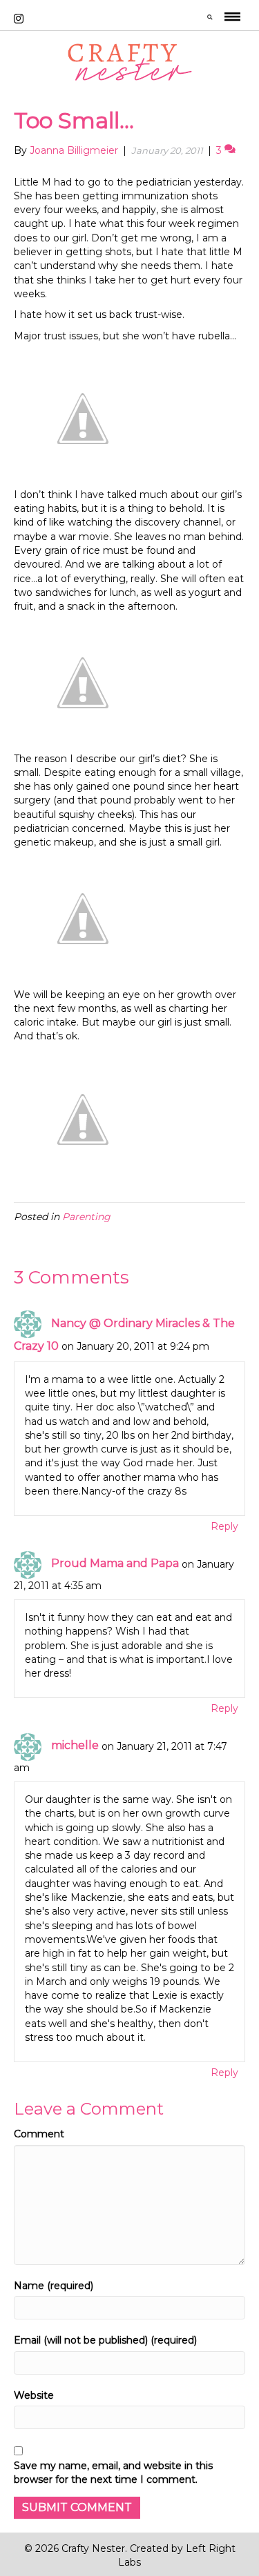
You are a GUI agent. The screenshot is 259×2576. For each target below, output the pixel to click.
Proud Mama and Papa (115, 1563)
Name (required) (54, 2286)
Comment (39, 2134)
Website (34, 2395)
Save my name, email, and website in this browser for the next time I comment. (113, 2473)
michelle (75, 1745)
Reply (224, 1526)
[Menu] (232, 19)
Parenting (86, 1217)
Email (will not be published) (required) (105, 2340)
